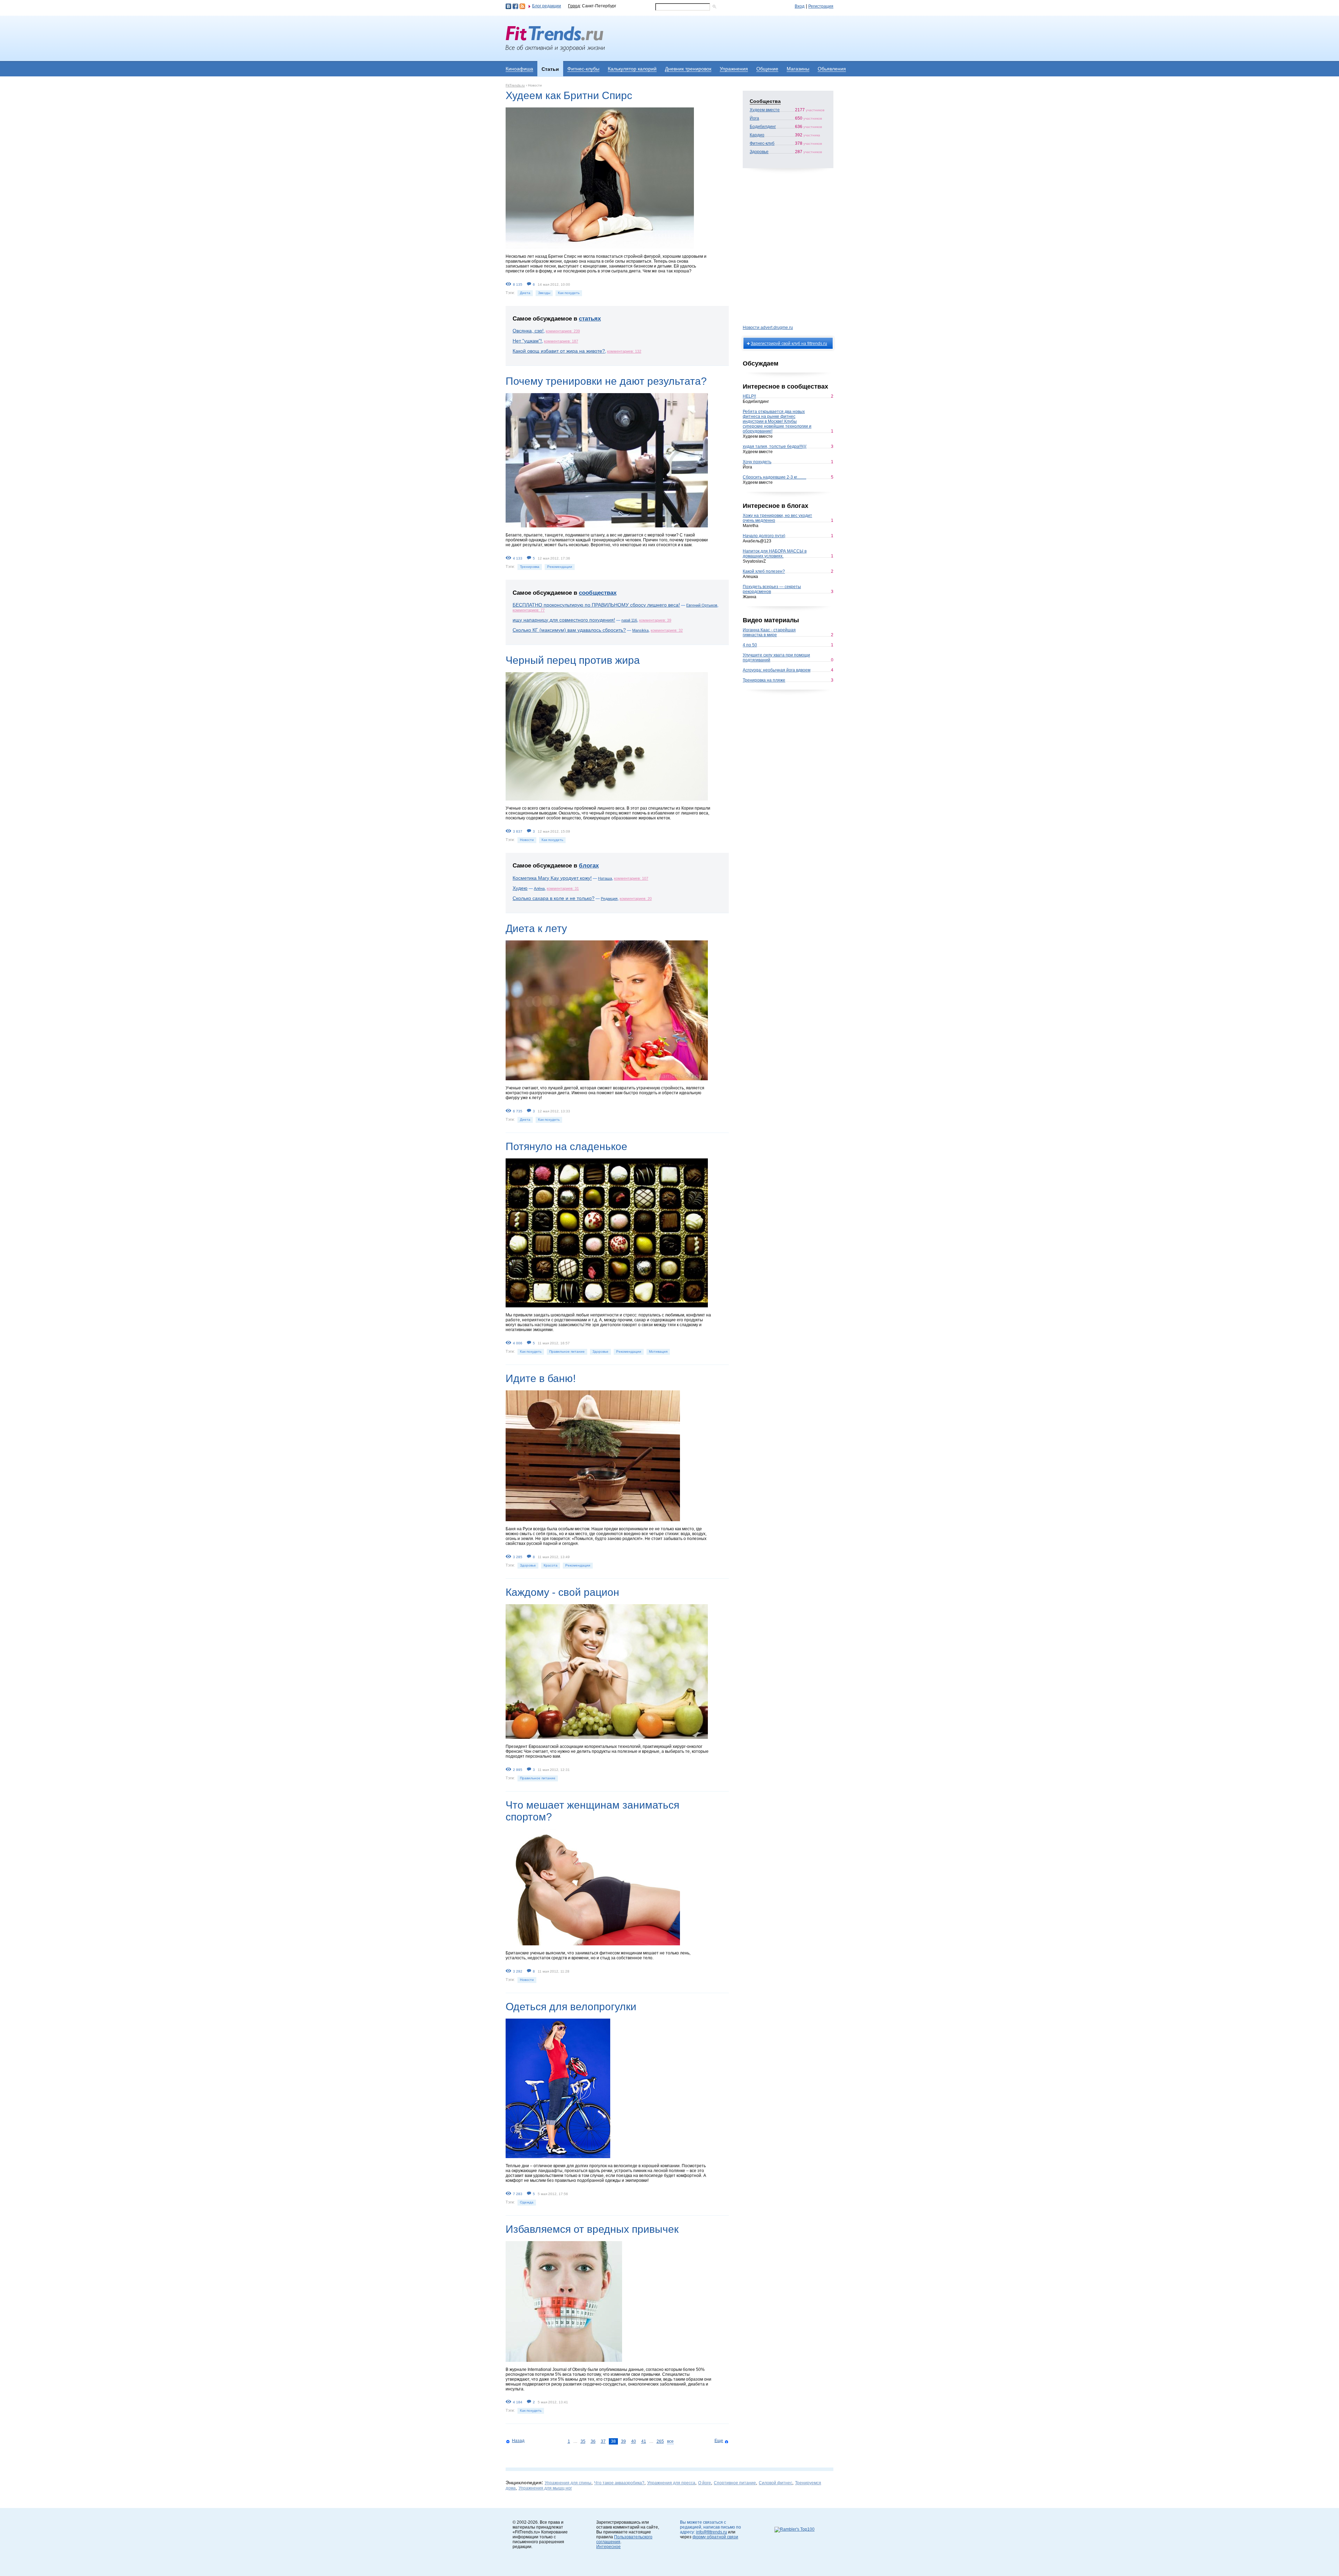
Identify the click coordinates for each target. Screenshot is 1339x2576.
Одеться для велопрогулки (571, 2007)
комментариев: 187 (561, 341)
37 (603, 2441)
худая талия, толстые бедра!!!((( (775, 446)
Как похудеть (569, 293)
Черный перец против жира (573, 660)
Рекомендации (560, 567)
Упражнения (734, 69)
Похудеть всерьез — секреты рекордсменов (772, 589)
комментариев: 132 (624, 351)
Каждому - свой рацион (562, 1592)
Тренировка (530, 567)
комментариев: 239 (563, 331)
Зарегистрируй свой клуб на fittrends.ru (789, 344)
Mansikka (640, 630)
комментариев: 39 (655, 620)
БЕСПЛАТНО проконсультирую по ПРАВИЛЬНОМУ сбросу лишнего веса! (596, 605)
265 (660, 2441)
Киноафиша (519, 69)
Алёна (539, 888)
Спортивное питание (735, 2483)
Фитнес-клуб (762, 143)
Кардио (757, 135)
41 (644, 2441)
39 (623, 2441)
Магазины (798, 69)
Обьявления (832, 69)
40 (634, 2441)
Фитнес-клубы (583, 69)
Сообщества (765, 101)
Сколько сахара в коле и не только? (554, 898)
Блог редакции (547, 6)
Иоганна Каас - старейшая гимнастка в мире (769, 632)
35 (583, 2441)
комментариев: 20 (636, 899)
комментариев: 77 (529, 610)
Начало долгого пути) (764, 536)
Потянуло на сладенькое (566, 1146)
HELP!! (749, 396)
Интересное (608, 2547)
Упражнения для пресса (671, 2483)
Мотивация (658, 1351)
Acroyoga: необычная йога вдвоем (777, 670)
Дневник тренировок (688, 69)
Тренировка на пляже (764, 680)
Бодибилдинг (763, 127)
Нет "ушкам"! (527, 341)
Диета (525, 293)
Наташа (605, 878)
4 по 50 (750, 645)
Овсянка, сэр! (528, 331)
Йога (754, 118)
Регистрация (821, 6)
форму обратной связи (715, 2537)
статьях (590, 319)
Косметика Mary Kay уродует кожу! (552, 878)
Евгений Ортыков (702, 605)
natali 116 (629, 620)
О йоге (705, 2483)
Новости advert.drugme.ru (768, 328)
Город (574, 6)
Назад (518, 2441)
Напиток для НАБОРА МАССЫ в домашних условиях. (775, 554)
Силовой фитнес (776, 2483)
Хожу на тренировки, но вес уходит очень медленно (777, 518)
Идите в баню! (541, 1378)
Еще (719, 2441)
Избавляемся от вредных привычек (592, 2229)
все (670, 2441)
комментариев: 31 (563, 888)
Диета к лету (536, 928)
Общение (767, 69)
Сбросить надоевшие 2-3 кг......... (774, 477)
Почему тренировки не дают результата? (606, 381)
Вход (800, 6)
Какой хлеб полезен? (764, 571)
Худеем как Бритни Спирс (569, 95)
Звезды (544, 293)
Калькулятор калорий (632, 69)
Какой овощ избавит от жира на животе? (559, 351)
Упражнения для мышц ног (545, 2488)
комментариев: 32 (667, 630)
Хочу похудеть (757, 462)
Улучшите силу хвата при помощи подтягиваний (776, 658)
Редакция (609, 899)
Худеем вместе (765, 110)
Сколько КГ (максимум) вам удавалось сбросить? (569, 630)
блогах (589, 866)
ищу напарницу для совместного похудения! (564, 620)
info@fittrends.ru (712, 2532)
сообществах (598, 593)
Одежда (527, 2202)
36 (593, 2441)
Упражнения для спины (568, 2483)
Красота (551, 1565)
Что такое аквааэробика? (619, 2483)
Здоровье (600, 1351)
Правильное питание (567, 1351)
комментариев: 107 (631, 878)
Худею (520, 888)
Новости (527, 840)
